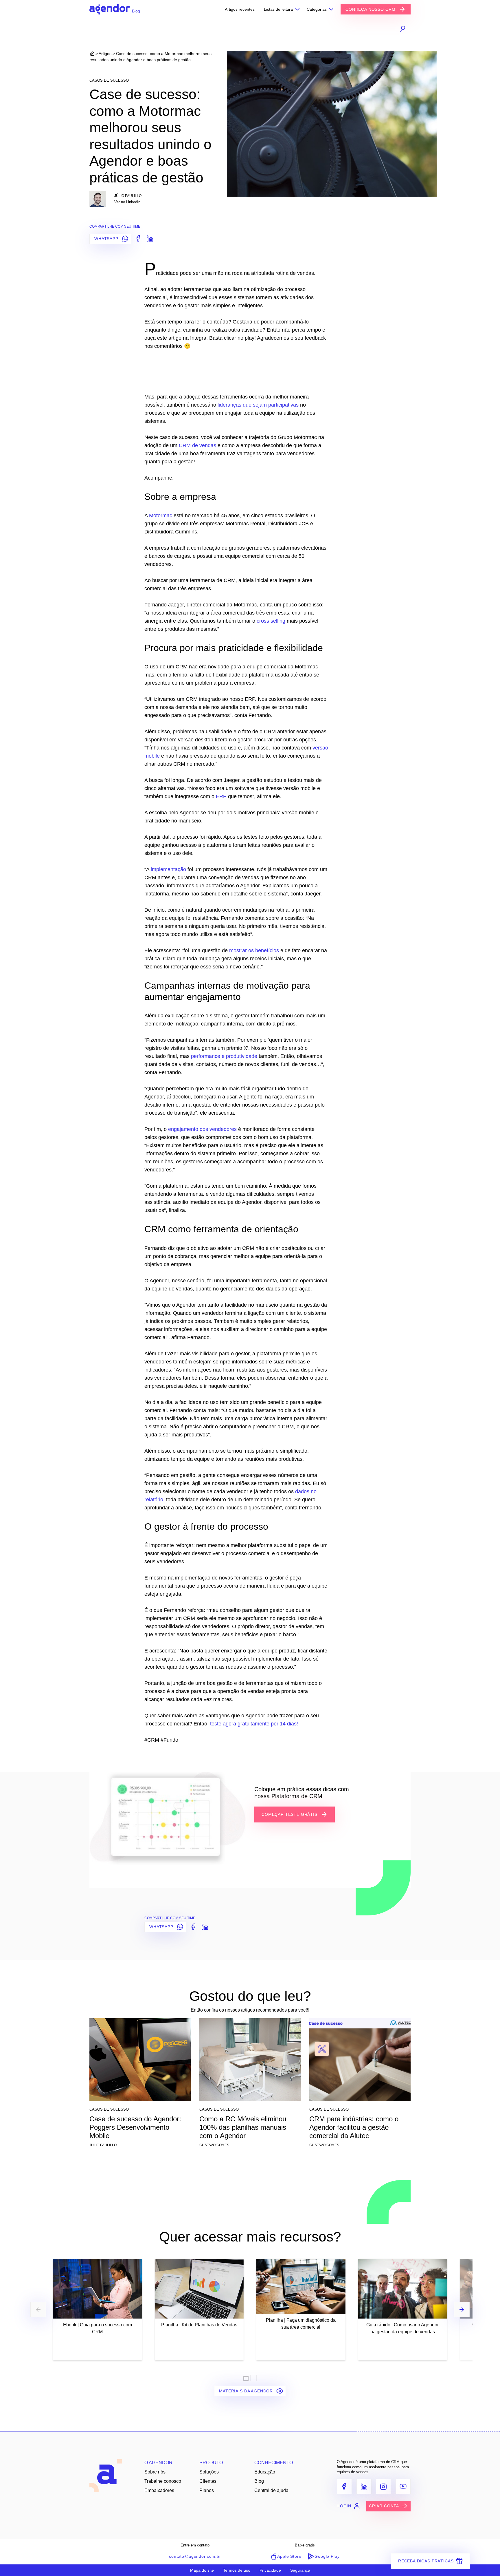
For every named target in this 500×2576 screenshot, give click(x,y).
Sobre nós (155, 2472)
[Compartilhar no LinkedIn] (149, 238)
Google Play (327, 2556)
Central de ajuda (271, 2490)
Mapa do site (202, 2570)
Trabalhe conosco (163, 2481)
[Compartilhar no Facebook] (137, 238)
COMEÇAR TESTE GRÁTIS (290, 1814)
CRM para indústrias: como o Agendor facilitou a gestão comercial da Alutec (354, 2127)
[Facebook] (344, 2487)
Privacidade (270, 2570)
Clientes (208, 2481)
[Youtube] (403, 2487)
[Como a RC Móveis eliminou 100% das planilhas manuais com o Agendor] (250, 2062)
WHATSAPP (107, 239)
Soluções (209, 2472)
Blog (259, 2481)
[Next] (462, 2310)
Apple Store (289, 2556)
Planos (207, 2490)
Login (344, 2506)
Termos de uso (237, 2570)
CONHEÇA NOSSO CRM (371, 9)
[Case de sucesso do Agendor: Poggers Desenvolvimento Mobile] (140, 2062)
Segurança (300, 2570)
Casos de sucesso (109, 80)
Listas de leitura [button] (278, 9)
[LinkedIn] (364, 2487)
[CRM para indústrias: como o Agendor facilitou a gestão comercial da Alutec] (360, 2062)
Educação (265, 2472)
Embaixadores (159, 2490)
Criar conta (384, 2506)
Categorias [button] (317, 9)
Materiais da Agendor (247, 2391)
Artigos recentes (240, 9)
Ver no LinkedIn (127, 202)
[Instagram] (383, 2487)
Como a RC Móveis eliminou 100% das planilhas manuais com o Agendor (243, 2127)
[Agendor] (110, 9)
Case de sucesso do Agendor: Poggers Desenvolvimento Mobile (135, 2127)
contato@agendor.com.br (195, 2556)
